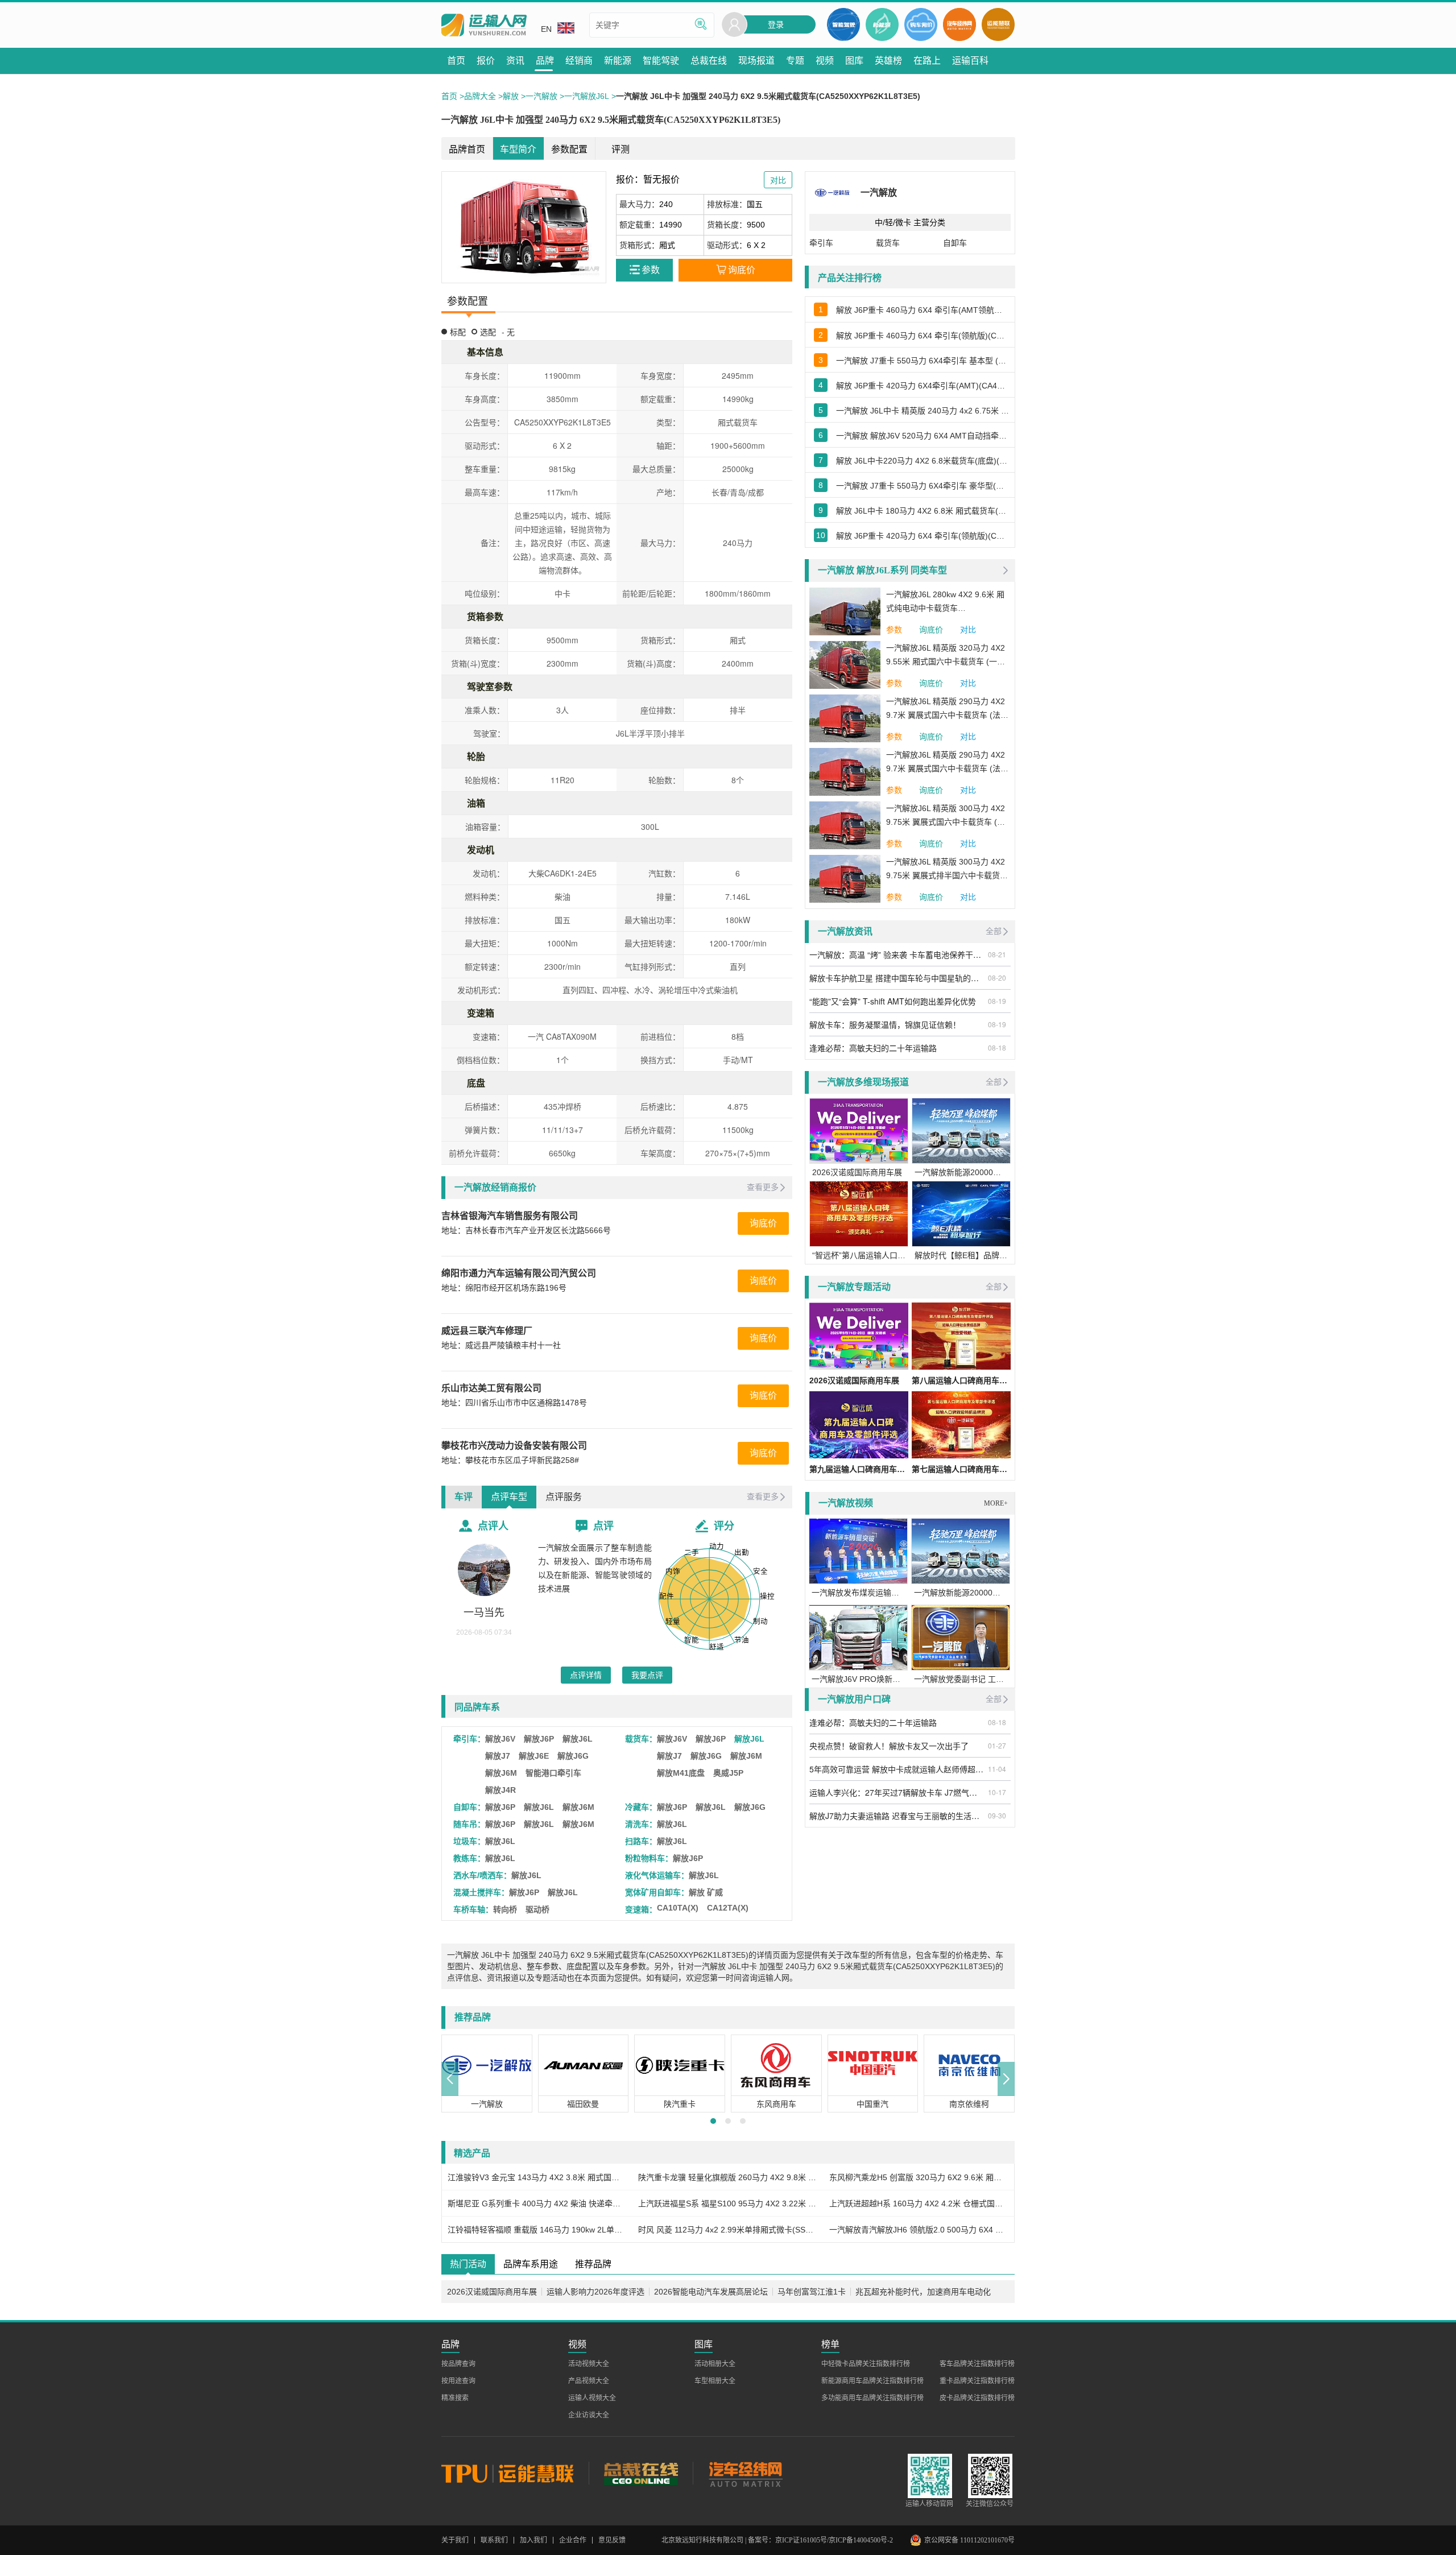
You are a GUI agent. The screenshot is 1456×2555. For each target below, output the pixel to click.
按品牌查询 (458, 2364)
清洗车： (641, 1824)
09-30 (997, 1815)
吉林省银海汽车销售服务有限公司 (510, 1216)
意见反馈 (612, 2540)
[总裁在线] (641, 2473)
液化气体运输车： (657, 1875)
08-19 (997, 1001)
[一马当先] (484, 1570)
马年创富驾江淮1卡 (812, 2292)
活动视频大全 (589, 2364)
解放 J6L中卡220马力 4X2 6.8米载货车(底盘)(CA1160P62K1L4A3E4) (923, 461)
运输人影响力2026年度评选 (595, 2292)
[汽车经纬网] (745, 2473)
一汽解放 (541, 96)
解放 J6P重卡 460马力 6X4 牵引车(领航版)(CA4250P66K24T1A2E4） (923, 336)
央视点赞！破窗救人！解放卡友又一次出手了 (889, 1746)
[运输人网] (484, 25)
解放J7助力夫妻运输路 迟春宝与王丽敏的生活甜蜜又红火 (897, 1816)
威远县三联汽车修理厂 (487, 1331)
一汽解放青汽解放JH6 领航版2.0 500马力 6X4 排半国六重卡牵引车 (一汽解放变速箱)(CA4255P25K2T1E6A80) (919, 2230)
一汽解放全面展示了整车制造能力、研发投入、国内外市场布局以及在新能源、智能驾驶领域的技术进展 (595, 1568)
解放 (511, 96)
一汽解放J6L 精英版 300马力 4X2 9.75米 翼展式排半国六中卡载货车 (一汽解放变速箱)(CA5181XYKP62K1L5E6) (947, 870)
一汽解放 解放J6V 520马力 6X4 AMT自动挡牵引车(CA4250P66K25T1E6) (923, 436)
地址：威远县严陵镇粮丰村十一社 (501, 1345)
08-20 (997, 977)
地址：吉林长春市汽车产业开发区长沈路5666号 (526, 1230)
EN (546, 29)
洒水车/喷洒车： (482, 1875)
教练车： (469, 1858)
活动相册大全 (715, 2364)
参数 (894, 630)
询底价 (763, 1223)
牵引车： (469, 1739)
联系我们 (494, 2540)
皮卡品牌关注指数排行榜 (977, 2398)
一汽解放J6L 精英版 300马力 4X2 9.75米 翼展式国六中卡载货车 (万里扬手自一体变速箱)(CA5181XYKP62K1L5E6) (946, 816)
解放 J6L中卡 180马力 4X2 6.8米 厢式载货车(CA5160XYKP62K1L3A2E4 (923, 511)
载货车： (641, 1739)
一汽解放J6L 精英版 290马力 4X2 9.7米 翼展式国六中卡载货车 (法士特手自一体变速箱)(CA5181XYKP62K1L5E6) (947, 709)
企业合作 (573, 2540)
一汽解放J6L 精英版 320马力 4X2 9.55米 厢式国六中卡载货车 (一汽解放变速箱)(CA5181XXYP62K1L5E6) (946, 656)
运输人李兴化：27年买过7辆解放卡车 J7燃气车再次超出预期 (897, 1792)
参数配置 (569, 149)
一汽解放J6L (587, 96)
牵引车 (821, 243)
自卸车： (469, 1807)
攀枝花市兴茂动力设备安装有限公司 (514, 1446)
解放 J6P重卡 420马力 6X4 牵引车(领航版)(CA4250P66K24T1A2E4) (923, 536)
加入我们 (533, 2540)
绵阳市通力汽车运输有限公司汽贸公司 (519, 1273)
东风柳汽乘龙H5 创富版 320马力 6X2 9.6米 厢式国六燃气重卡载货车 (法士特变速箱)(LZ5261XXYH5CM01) (919, 2177)
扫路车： (641, 1841)
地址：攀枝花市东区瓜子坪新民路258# (510, 1460)
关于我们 (455, 2540)
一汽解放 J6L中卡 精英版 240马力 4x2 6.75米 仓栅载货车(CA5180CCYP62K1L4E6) (923, 411)
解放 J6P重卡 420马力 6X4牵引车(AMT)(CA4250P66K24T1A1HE (923, 386)
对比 (968, 630)
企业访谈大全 (589, 2415)
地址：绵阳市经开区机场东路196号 (504, 1288)
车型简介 (518, 149)
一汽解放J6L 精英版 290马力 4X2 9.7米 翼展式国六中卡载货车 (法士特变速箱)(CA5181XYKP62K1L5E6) (947, 763)
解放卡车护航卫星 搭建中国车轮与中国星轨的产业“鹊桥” (897, 978)
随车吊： (469, 1824)
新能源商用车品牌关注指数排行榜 (872, 2381)
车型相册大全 (715, 2381)
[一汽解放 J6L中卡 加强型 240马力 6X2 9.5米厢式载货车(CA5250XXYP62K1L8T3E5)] (524, 227)
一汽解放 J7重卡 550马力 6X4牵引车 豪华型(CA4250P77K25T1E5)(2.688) (923, 486)
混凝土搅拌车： (481, 1892)
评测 (621, 149)
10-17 (997, 1792)
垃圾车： (469, 1841)
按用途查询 (458, 2381)
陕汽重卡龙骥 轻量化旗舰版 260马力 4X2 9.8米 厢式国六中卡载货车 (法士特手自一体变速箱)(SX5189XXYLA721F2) (728, 2177)
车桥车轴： (473, 1909)
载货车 (888, 243)
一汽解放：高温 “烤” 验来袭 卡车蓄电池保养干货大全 (897, 954)
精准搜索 (455, 2398)
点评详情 (586, 1675)
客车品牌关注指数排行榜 (977, 2364)
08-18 (997, 1047)
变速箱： (641, 1909)
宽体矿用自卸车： (657, 1892)
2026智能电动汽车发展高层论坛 (711, 2292)
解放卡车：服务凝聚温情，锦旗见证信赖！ (885, 1024)
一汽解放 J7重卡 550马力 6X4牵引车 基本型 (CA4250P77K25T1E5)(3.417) (923, 361)
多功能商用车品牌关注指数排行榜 (872, 2398)
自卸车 (955, 243)
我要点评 (647, 1675)
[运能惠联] (515, 2473)
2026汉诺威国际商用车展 (492, 2292)
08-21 (997, 954)
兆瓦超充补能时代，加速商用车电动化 (923, 2292)
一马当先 (484, 1613)
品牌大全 (480, 96)
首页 (449, 96)
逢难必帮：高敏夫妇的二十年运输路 (873, 1048)
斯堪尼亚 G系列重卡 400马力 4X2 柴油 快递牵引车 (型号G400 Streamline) (537, 2203)
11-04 (997, 1769)
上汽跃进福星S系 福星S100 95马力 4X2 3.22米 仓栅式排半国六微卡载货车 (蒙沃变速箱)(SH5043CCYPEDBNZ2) (728, 2203)
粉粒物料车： (649, 1858)
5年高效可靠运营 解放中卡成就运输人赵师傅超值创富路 (897, 1769)
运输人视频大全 (592, 2398)
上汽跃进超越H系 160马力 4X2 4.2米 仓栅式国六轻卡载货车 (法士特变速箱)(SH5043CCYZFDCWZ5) (919, 2203)
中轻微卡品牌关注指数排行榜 (866, 2364)
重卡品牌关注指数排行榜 (977, 2381)
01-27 (997, 1745)
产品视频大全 (589, 2381)
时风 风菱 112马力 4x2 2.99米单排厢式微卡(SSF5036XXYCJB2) (728, 2230)
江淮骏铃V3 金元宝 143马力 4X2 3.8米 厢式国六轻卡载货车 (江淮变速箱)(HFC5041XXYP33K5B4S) (537, 2177)
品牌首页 (467, 149)
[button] (450, 2079)
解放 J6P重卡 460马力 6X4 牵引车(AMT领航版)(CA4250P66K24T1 (923, 310)
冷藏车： (641, 1807)
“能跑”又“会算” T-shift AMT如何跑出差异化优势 (893, 1001)
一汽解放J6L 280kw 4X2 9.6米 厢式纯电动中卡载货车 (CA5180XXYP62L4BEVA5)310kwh (948, 602)
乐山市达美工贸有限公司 (491, 1388)
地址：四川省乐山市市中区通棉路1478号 (514, 1403)
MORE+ (996, 1503)
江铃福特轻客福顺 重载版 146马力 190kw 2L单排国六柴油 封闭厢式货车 (537, 2230)
